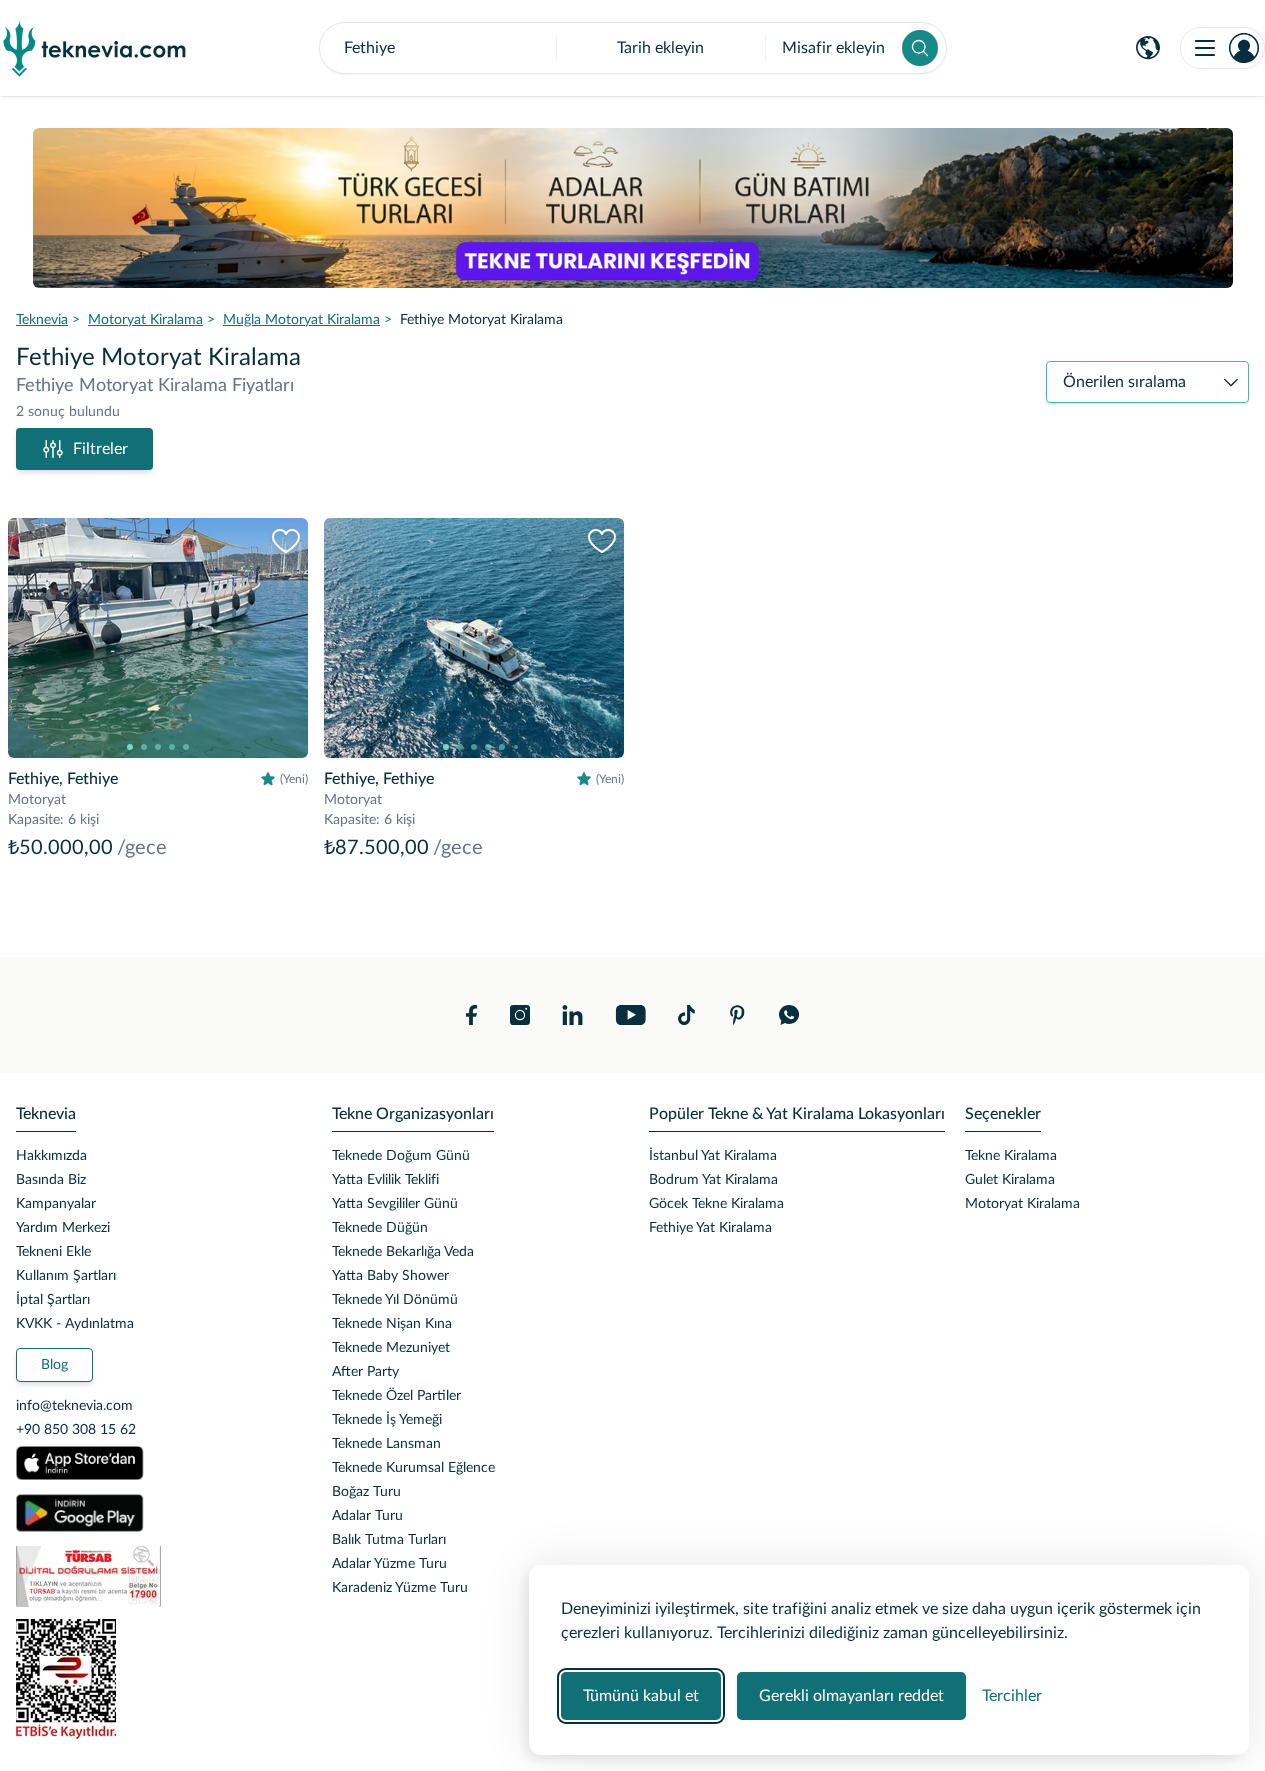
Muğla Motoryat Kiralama (301, 320)
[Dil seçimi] (1148, 48)
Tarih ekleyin (660, 48)
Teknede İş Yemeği (387, 1420)
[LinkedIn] (572, 1015)
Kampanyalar (56, 1204)
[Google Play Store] (80, 1513)
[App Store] (80, 1463)
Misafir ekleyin (833, 48)
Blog (54, 1365)
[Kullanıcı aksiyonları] (1222, 48)
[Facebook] (472, 1015)
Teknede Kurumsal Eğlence (413, 1468)
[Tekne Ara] (920, 48)
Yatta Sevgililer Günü (395, 1204)
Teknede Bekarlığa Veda (403, 1252)
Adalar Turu (367, 1516)
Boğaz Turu (366, 1492)
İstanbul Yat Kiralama (713, 1156)
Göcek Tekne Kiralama (716, 1204)
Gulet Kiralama (1010, 1180)
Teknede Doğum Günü (401, 1156)
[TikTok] (686, 1015)
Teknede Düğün (380, 1228)
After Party (365, 1372)
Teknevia (42, 320)
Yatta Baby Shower (390, 1276)
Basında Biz (51, 1180)
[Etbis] (158, 1679)
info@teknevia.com (74, 1406)
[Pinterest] (737, 1015)
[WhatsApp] (789, 1015)
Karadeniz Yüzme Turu (400, 1588)
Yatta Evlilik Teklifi (385, 1180)
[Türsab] (158, 1576)
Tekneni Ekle (53, 1252)
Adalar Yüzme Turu (389, 1564)
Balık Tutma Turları (389, 1540)
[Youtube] (630, 1015)
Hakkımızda (51, 1156)
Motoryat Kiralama (145, 320)
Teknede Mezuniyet (391, 1348)
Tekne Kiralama (1011, 1156)
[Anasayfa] (95, 48)
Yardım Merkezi (63, 1228)
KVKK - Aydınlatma (75, 1324)
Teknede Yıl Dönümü (395, 1300)
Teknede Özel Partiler (396, 1396)
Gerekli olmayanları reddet (851, 1696)
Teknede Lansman (386, 1444)
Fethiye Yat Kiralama (710, 1228)
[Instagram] (520, 1015)
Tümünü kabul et (641, 1696)
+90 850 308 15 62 (76, 1430)
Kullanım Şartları (66, 1276)
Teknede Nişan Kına (392, 1324)
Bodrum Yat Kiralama (713, 1180)
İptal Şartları (53, 1300)
